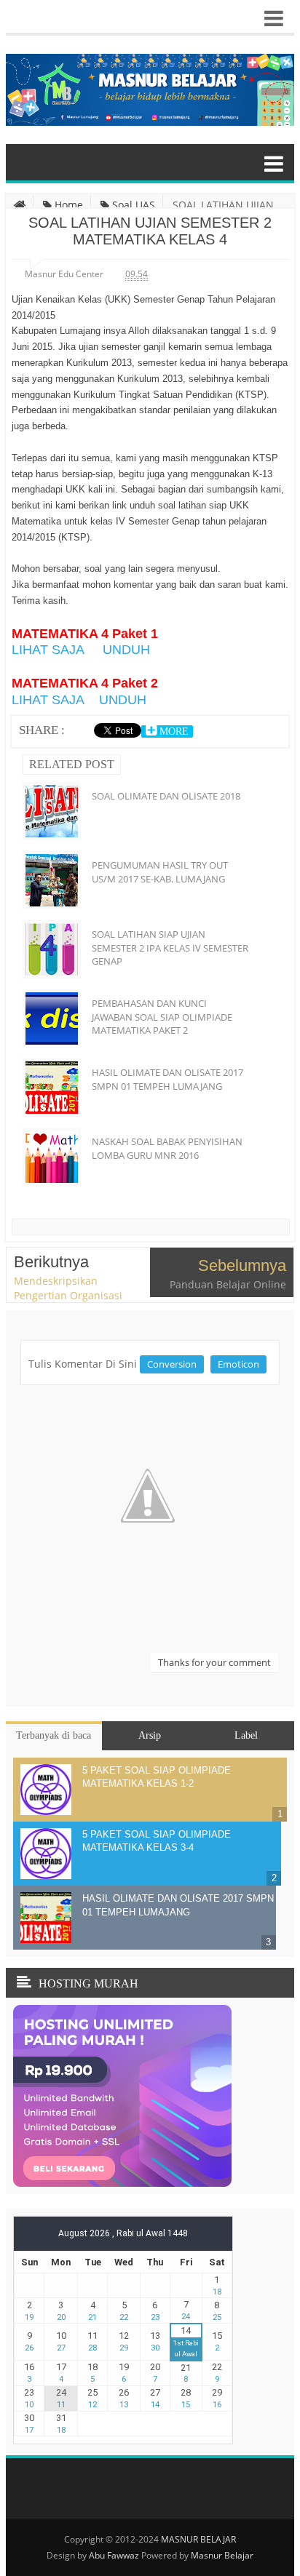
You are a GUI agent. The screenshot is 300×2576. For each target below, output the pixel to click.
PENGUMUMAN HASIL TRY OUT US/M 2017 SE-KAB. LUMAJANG (160, 872)
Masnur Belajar (222, 2555)
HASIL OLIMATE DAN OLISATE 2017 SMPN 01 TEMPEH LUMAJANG (167, 1079)
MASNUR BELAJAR (198, 2539)
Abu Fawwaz (114, 2555)
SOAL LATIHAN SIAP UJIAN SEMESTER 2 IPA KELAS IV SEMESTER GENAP (170, 947)
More (173, 731)
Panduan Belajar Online (228, 1284)
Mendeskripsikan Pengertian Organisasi (68, 1288)
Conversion (172, 1364)
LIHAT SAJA (48, 650)
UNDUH (126, 650)
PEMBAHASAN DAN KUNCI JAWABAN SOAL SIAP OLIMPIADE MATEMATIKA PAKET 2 (162, 1016)
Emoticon (238, 1364)
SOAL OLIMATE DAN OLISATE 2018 (166, 796)
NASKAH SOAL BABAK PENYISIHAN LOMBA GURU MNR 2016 (167, 1148)
